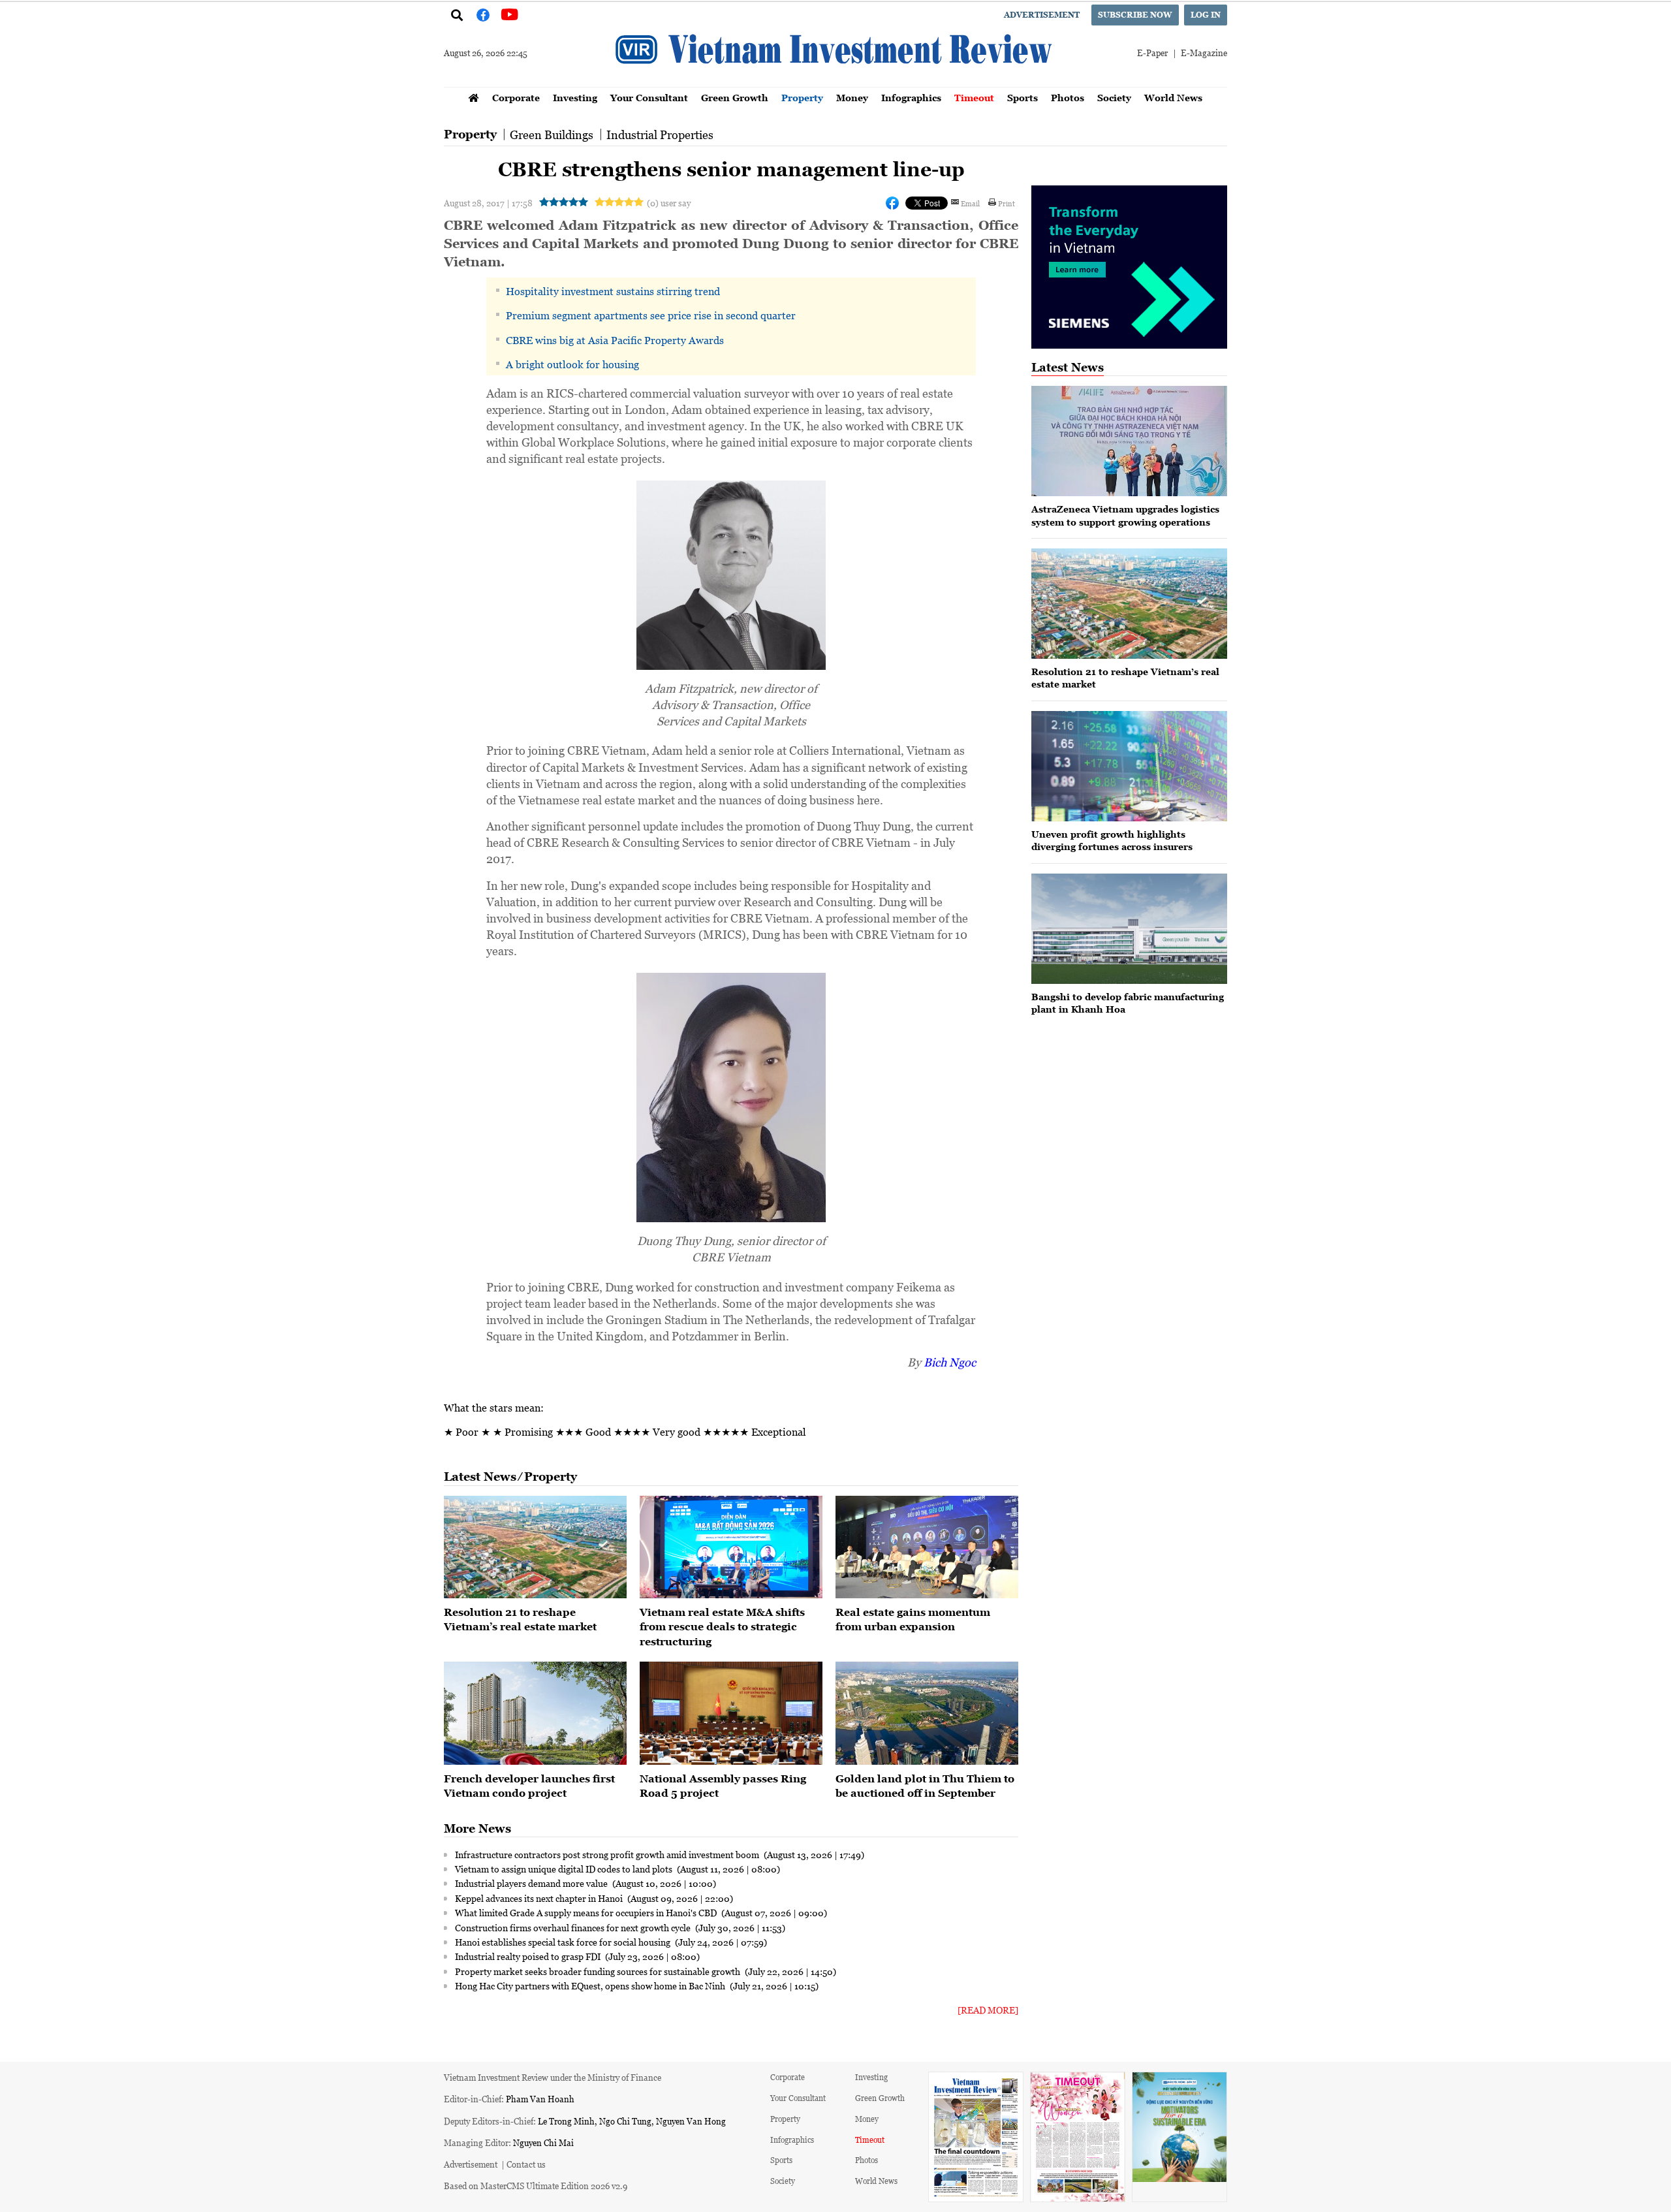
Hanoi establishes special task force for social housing (564, 1942)
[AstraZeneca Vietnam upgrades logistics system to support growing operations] (1129, 441)
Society (1114, 98)
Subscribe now (1135, 15)
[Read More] (988, 2010)
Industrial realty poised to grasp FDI (529, 1956)
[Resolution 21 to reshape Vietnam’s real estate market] (535, 1547)
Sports (1023, 98)
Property (802, 98)
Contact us (526, 2164)
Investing (575, 98)
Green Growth (735, 98)
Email (970, 203)
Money (852, 98)
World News (1173, 98)
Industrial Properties (660, 134)
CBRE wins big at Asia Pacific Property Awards (615, 340)
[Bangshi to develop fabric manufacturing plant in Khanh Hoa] (1129, 929)
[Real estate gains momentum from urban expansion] (927, 1547)
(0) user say (669, 203)
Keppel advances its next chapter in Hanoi (540, 1898)
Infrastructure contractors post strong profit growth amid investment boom (608, 1854)
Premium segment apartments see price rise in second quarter (651, 315)
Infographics (911, 98)
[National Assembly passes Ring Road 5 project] (731, 1713)
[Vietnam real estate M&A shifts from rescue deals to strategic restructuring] (731, 1547)
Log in (1206, 15)
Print (1007, 203)
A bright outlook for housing (572, 364)
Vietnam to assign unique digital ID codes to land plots (565, 1869)
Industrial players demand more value (532, 1883)
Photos (1068, 98)
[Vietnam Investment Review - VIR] (835, 83)
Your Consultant (649, 98)
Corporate (516, 98)
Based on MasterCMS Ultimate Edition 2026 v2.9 (536, 2186)
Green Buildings (552, 134)
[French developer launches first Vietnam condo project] (535, 1713)
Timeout (974, 98)
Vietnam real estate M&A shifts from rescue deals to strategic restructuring (722, 1627)
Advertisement (1042, 15)
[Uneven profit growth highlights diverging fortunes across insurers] (1129, 766)
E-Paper (1152, 53)
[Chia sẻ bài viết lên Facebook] (892, 203)
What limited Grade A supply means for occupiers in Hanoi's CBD (587, 1912)
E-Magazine (1204, 53)
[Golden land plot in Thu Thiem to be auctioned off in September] (927, 1713)
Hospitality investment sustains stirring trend (613, 291)
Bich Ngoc (950, 1362)
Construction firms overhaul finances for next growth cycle (574, 1927)
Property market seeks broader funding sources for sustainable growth (599, 1971)
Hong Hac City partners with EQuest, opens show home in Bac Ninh (591, 1985)
